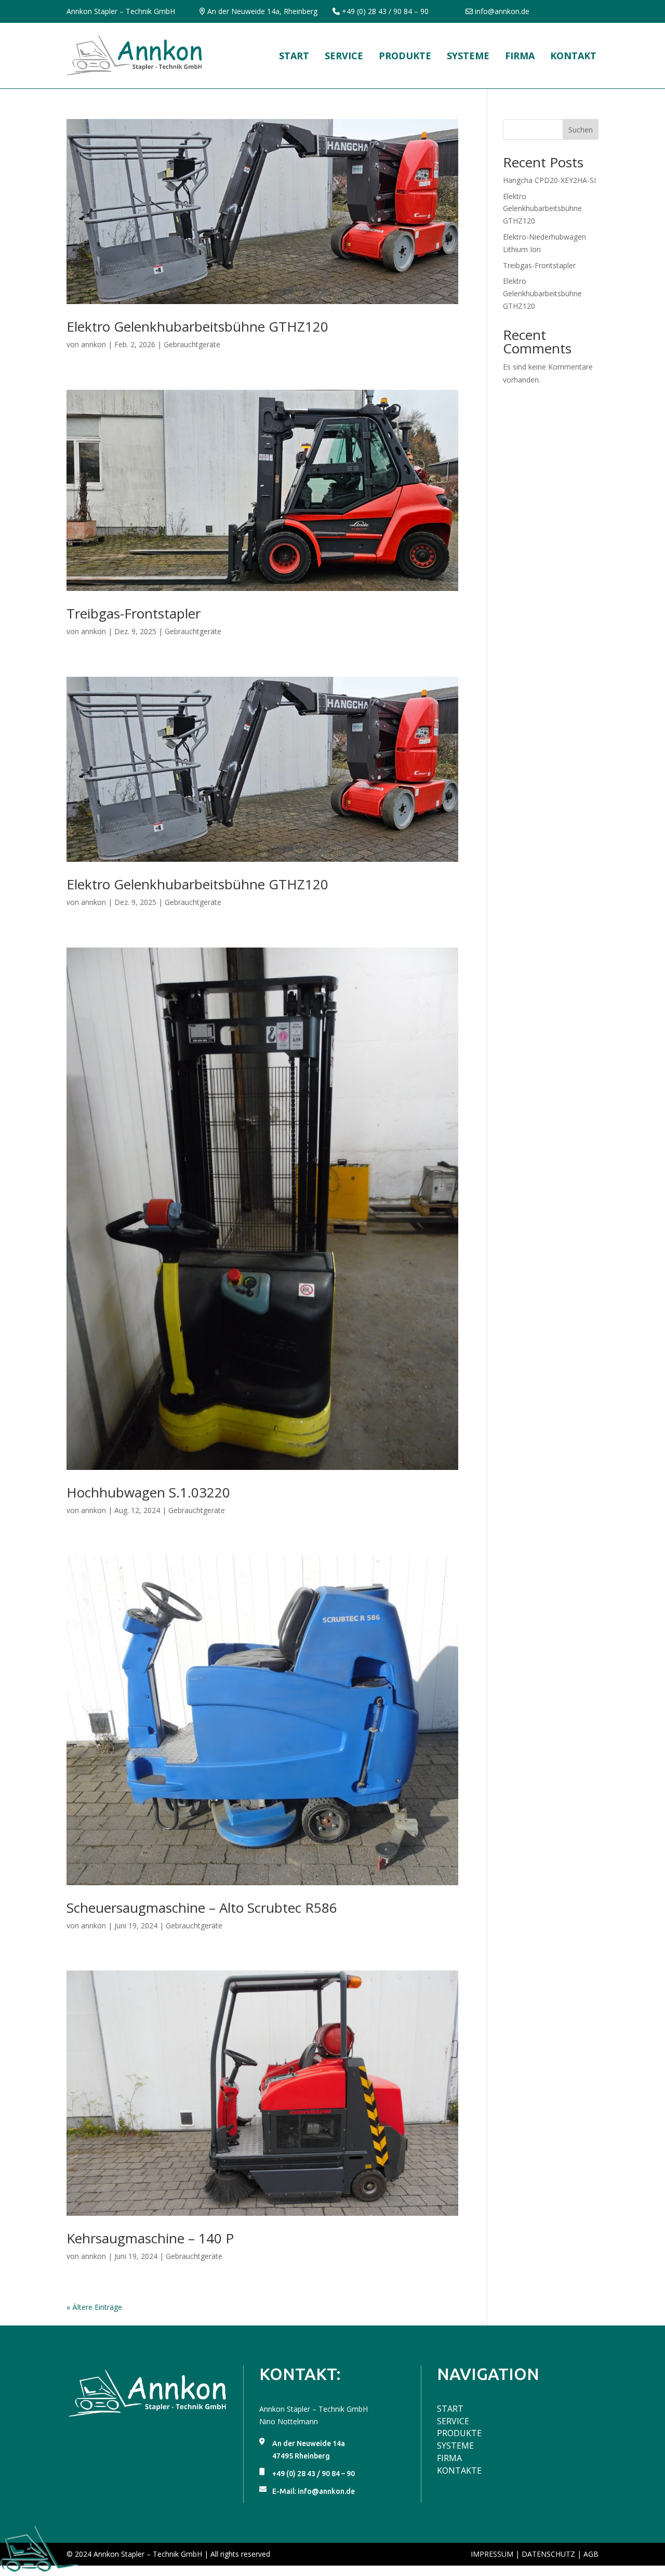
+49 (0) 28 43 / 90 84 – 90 (385, 11)
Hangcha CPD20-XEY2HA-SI (549, 180)
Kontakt (573, 56)
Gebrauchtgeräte (192, 344)
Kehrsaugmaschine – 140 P (150, 2238)
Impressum (492, 2554)
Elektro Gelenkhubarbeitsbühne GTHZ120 (197, 326)
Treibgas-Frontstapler (134, 613)
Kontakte (459, 2470)
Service (344, 56)
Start (294, 56)
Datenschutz (548, 2554)
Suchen (581, 130)
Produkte (405, 56)
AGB (591, 2554)
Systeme (468, 56)
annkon (94, 344)
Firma (520, 56)
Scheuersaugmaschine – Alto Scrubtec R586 (202, 1908)
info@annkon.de (502, 11)
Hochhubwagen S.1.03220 (148, 1492)
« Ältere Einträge (94, 2307)
